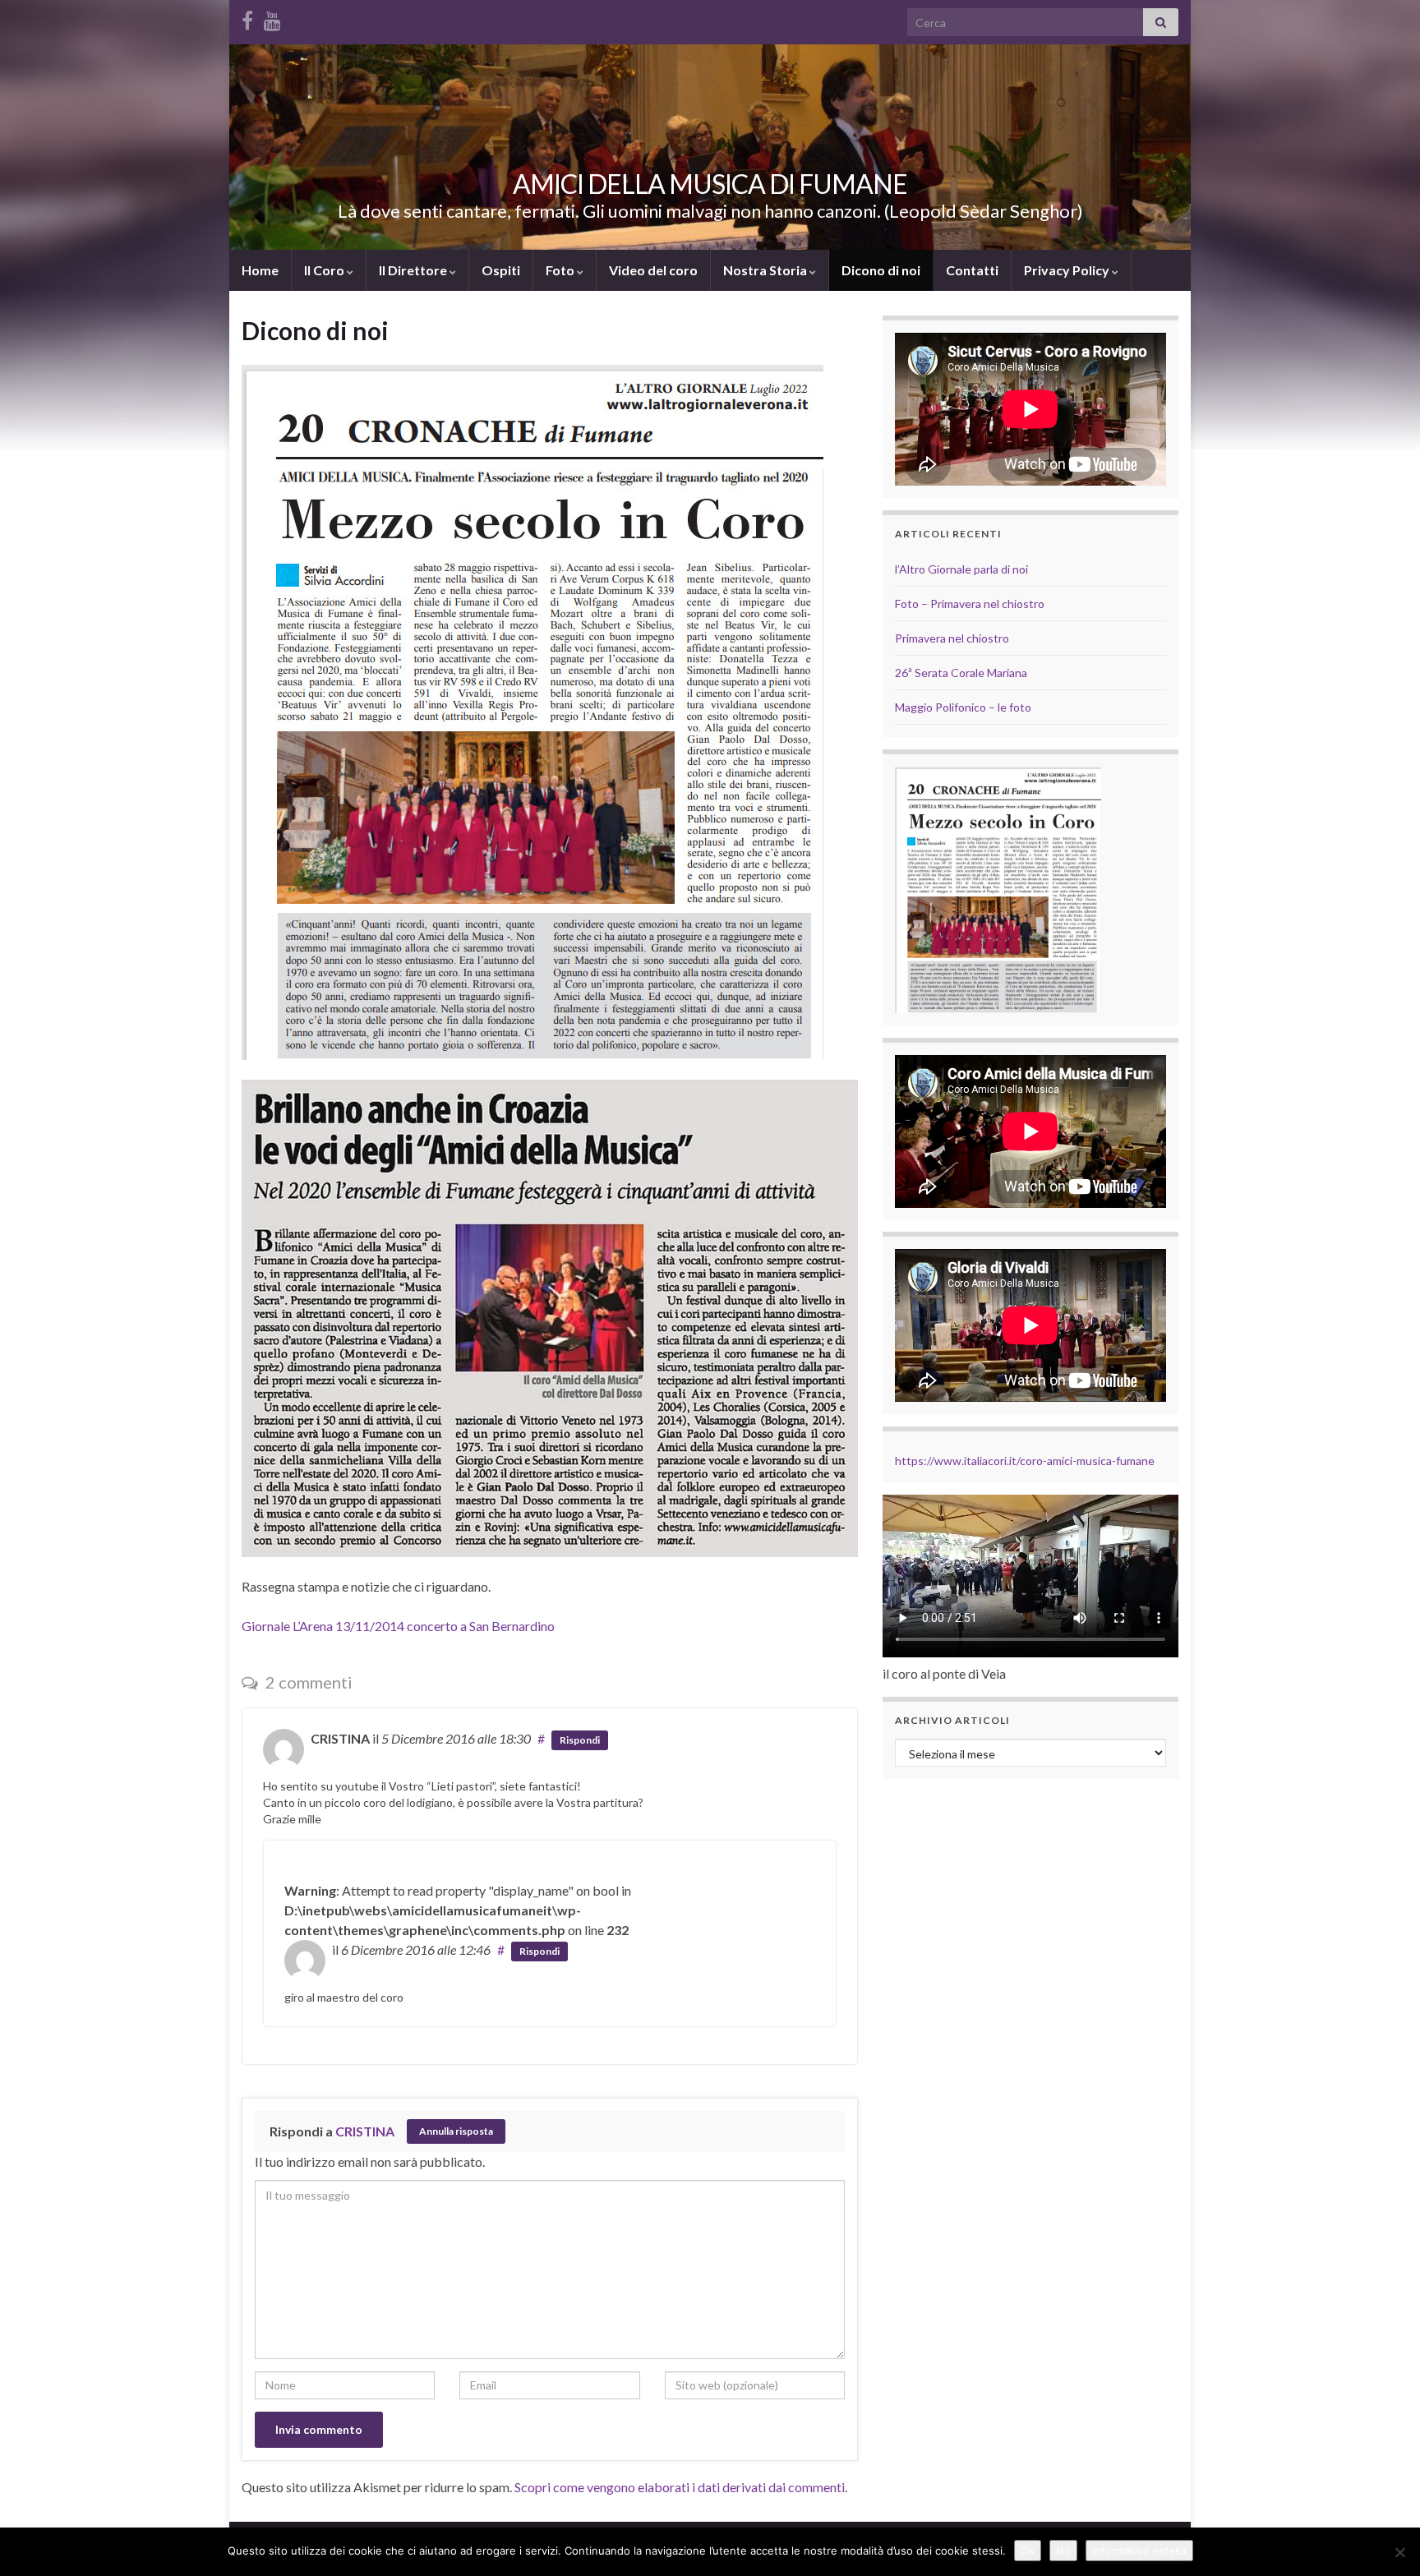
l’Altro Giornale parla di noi (961, 569)
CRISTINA (365, 2131)
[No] (1399, 2552)
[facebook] (247, 18)
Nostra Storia (766, 270)
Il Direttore (414, 270)
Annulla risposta (456, 2131)
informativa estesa (1139, 2551)
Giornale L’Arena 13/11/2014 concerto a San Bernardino (402, 1626)
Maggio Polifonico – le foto (963, 707)
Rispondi (580, 1740)
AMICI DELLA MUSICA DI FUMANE (710, 184)
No (1063, 2551)
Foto (561, 270)
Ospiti (501, 270)
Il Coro (325, 270)
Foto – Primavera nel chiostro (970, 604)
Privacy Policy (1068, 270)
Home (260, 270)
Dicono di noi (881, 270)
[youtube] (272, 18)
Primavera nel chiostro (952, 638)
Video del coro (653, 270)
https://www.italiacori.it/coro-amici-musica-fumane (1025, 1461)
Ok (1028, 2551)
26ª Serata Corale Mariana (961, 673)
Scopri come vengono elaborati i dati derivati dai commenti (680, 2487)
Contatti (972, 270)
